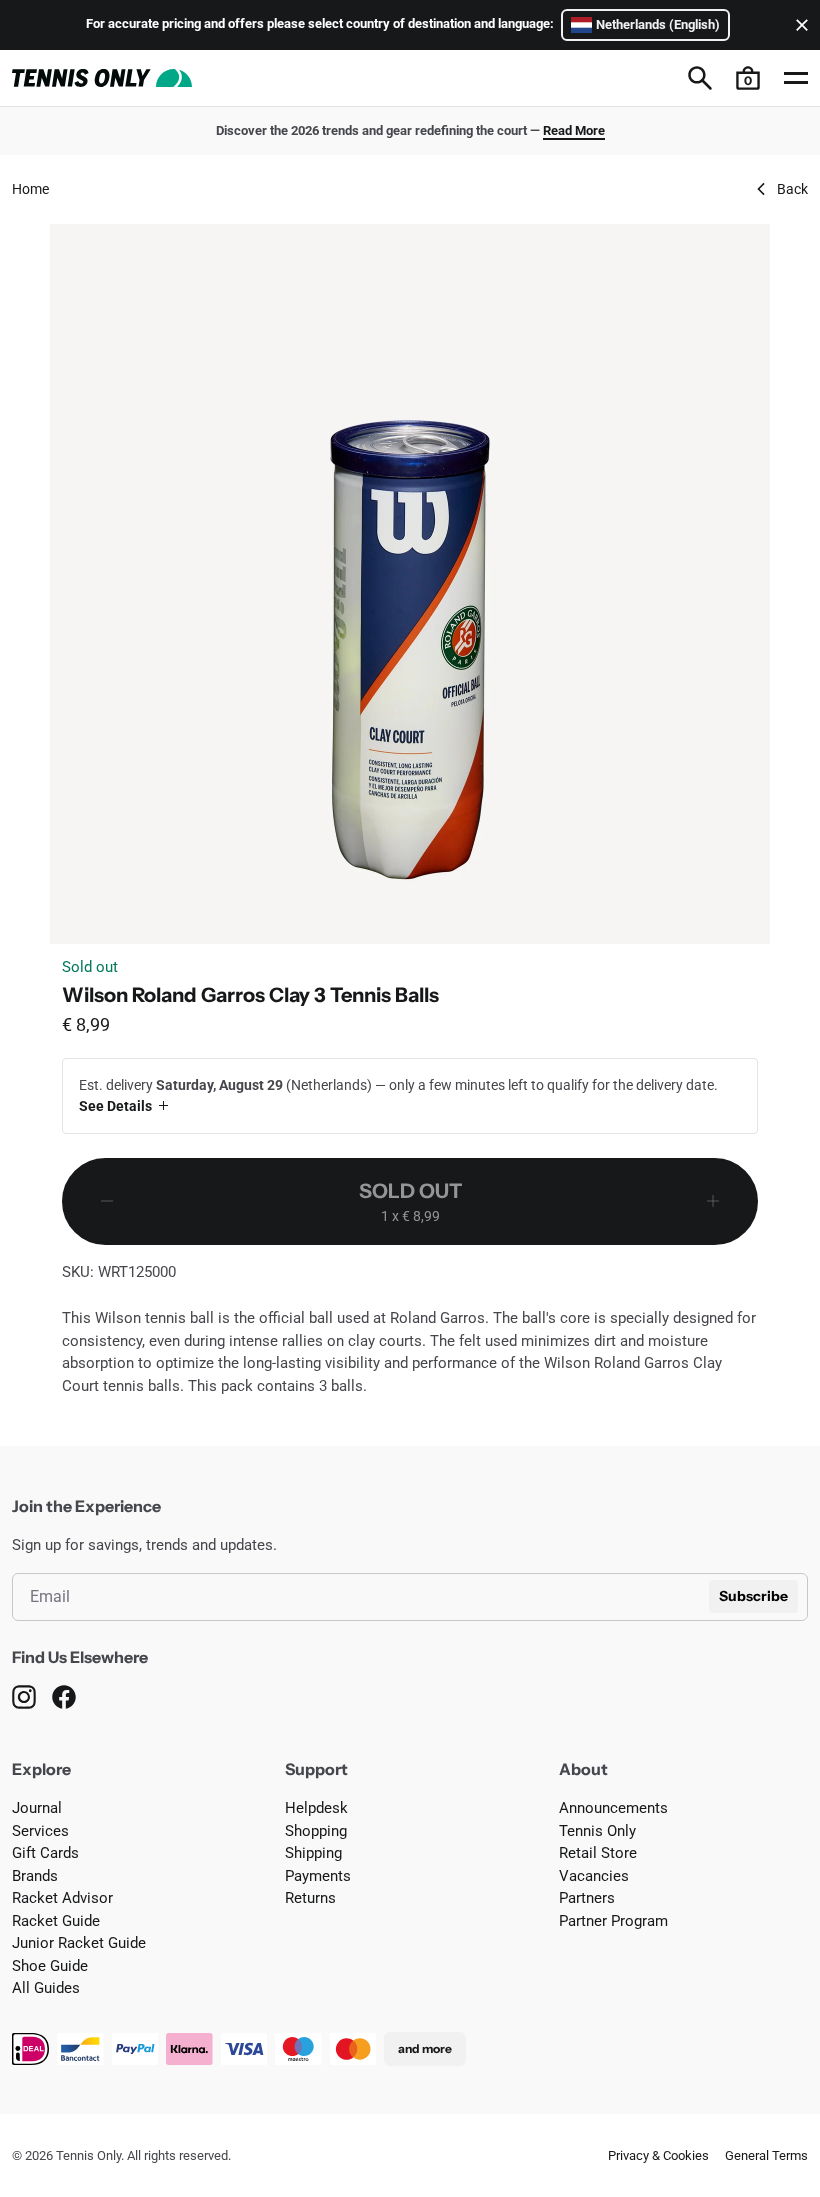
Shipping (313, 1853)
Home (30, 189)
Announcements (613, 1808)
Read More (574, 130)
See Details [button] (115, 1106)
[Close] (798, 25)
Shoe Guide (50, 1966)
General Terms (766, 2155)
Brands (35, 1876)
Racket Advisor (62, 1898)
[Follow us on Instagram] (24, 1697)
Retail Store (598, 1853)
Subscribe (753, 1596)
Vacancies (594, 1876)
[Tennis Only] (102, 78)
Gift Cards (45, 1853)
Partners (587, 1898)
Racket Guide (56, 1921)
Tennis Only (597, 1831)
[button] (748, 78)
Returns (310, 1898)
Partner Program (613, 1921)
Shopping (316, 1831)
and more (425, 2048)
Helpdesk (316, 1808)
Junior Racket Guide (79, 1943)
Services (40, 1831)
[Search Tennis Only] (700, 78)
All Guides (46, 1988)
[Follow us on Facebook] (64, 1697)
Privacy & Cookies (658, 2155)
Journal (37, 1808)
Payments (318, 1876)
